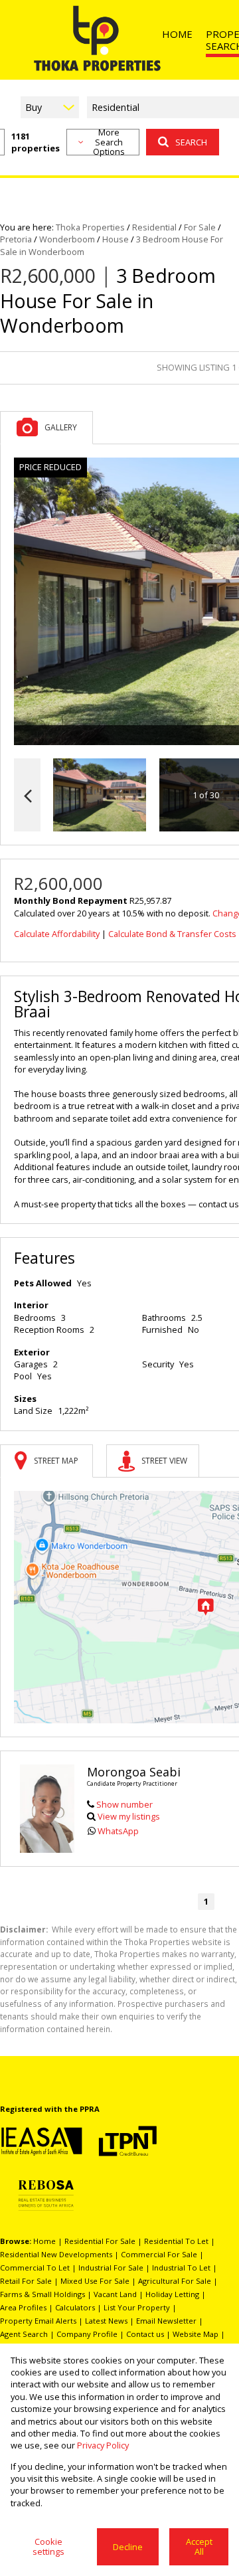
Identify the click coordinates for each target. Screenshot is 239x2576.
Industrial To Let (181, 2268)
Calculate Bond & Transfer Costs (172, 934)
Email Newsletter (166, 2321)
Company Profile (87, 2334)
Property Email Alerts (38, 2321)
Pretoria (16, 239)
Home (44, 2241)
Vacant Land (115, 2294)
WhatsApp (118, 1831)
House (116, 239)
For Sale (200, 227)
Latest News (106, 2321)
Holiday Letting (172, 2294)
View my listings (129, 1816)
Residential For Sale (100, 2241)
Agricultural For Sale (175, 2281)
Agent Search (24, 2334)
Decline (128, 2547)
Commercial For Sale (159, 2254)
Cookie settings (48, 2546)
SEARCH (191, 142)
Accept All (199, 2546)
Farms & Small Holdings (42, 2294)
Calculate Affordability (57, 934)
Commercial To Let (35, 2268)
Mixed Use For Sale (95, 2281)
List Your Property (137, 2307)
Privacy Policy (103, 2445)
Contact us (145, 2334)
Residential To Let (176, 2241)
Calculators (75, 2307)
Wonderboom (67, 239)
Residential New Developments (56, 2254)
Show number (124, 1804)
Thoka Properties (90, 227)
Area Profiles (23, 2307)
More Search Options (109, 142)
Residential (154, 227)
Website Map (196, 2334)
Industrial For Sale (111, 2268)
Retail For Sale (26, 2281)
